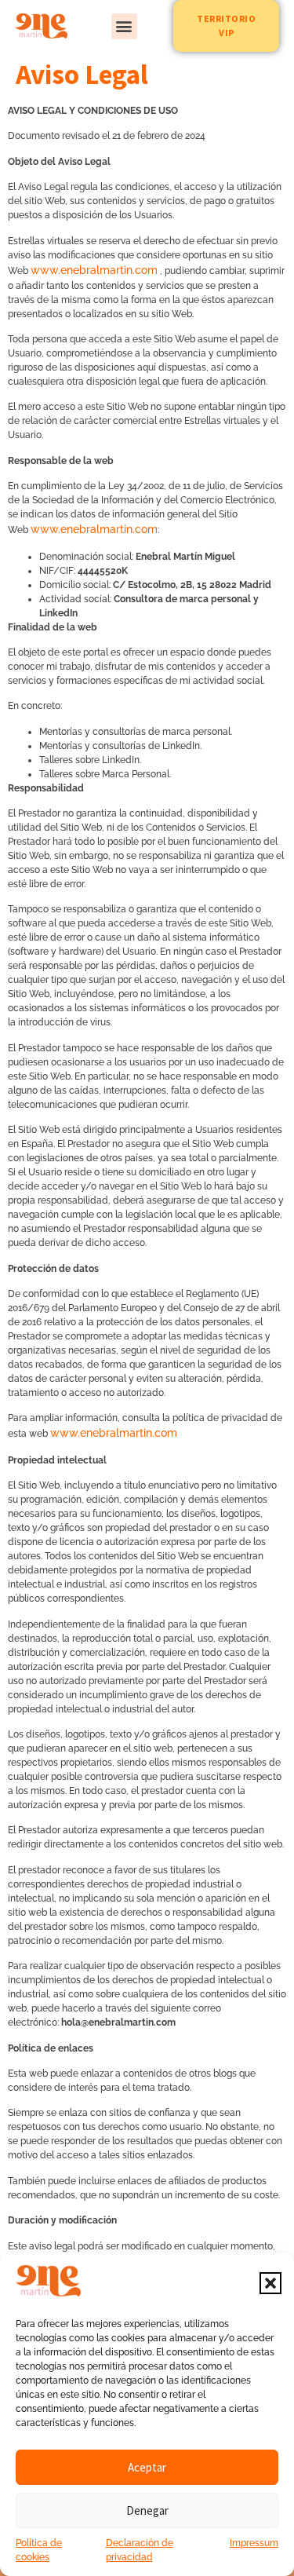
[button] (270, 2283)
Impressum (254, 2543)
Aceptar (147, 2467)
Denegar (147, 2510)
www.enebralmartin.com (94, 270)
